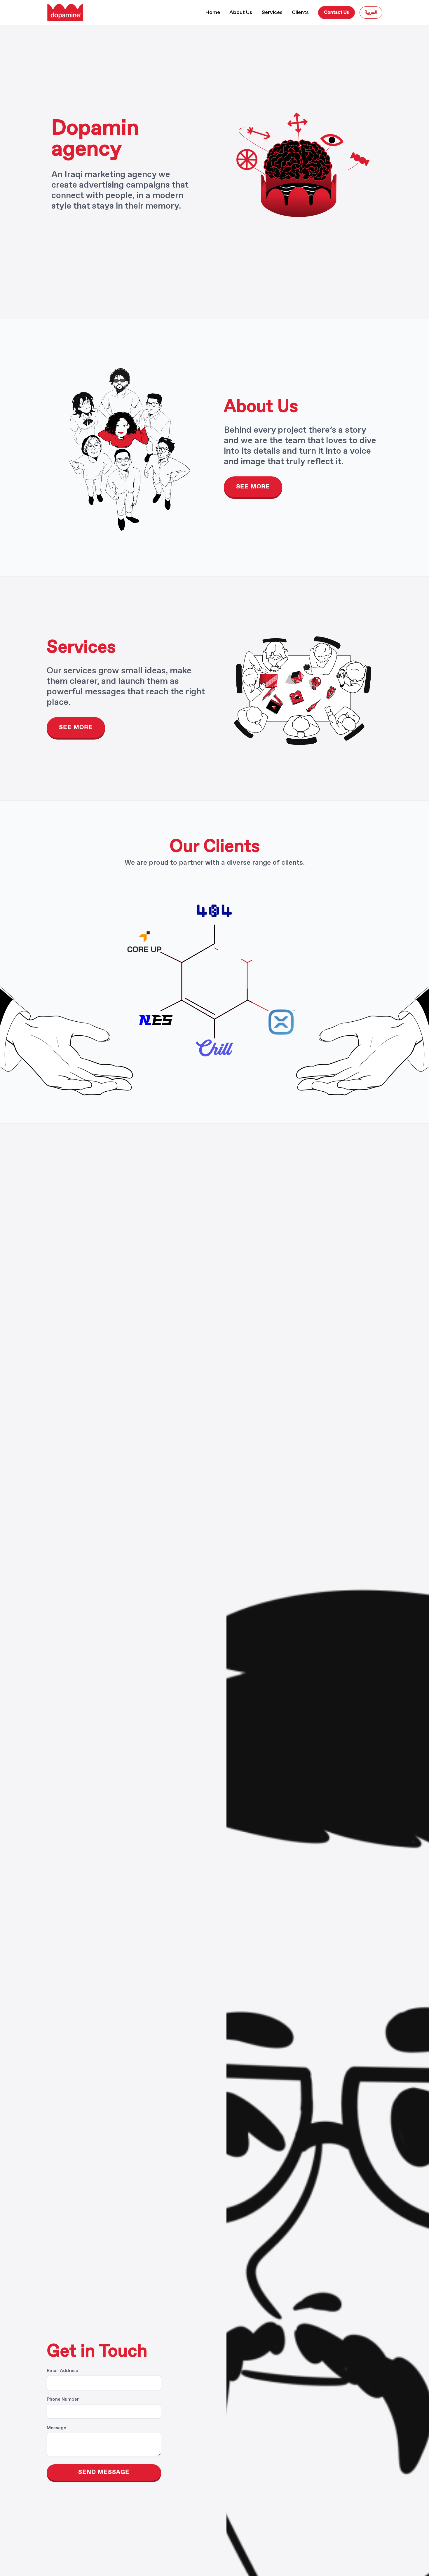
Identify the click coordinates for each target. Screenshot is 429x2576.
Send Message (104, 2472)
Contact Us (336, 12)
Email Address (62, 2371)
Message (56, 2428)
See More (253, 487)
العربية (371, 12)
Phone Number (63, 2399)
